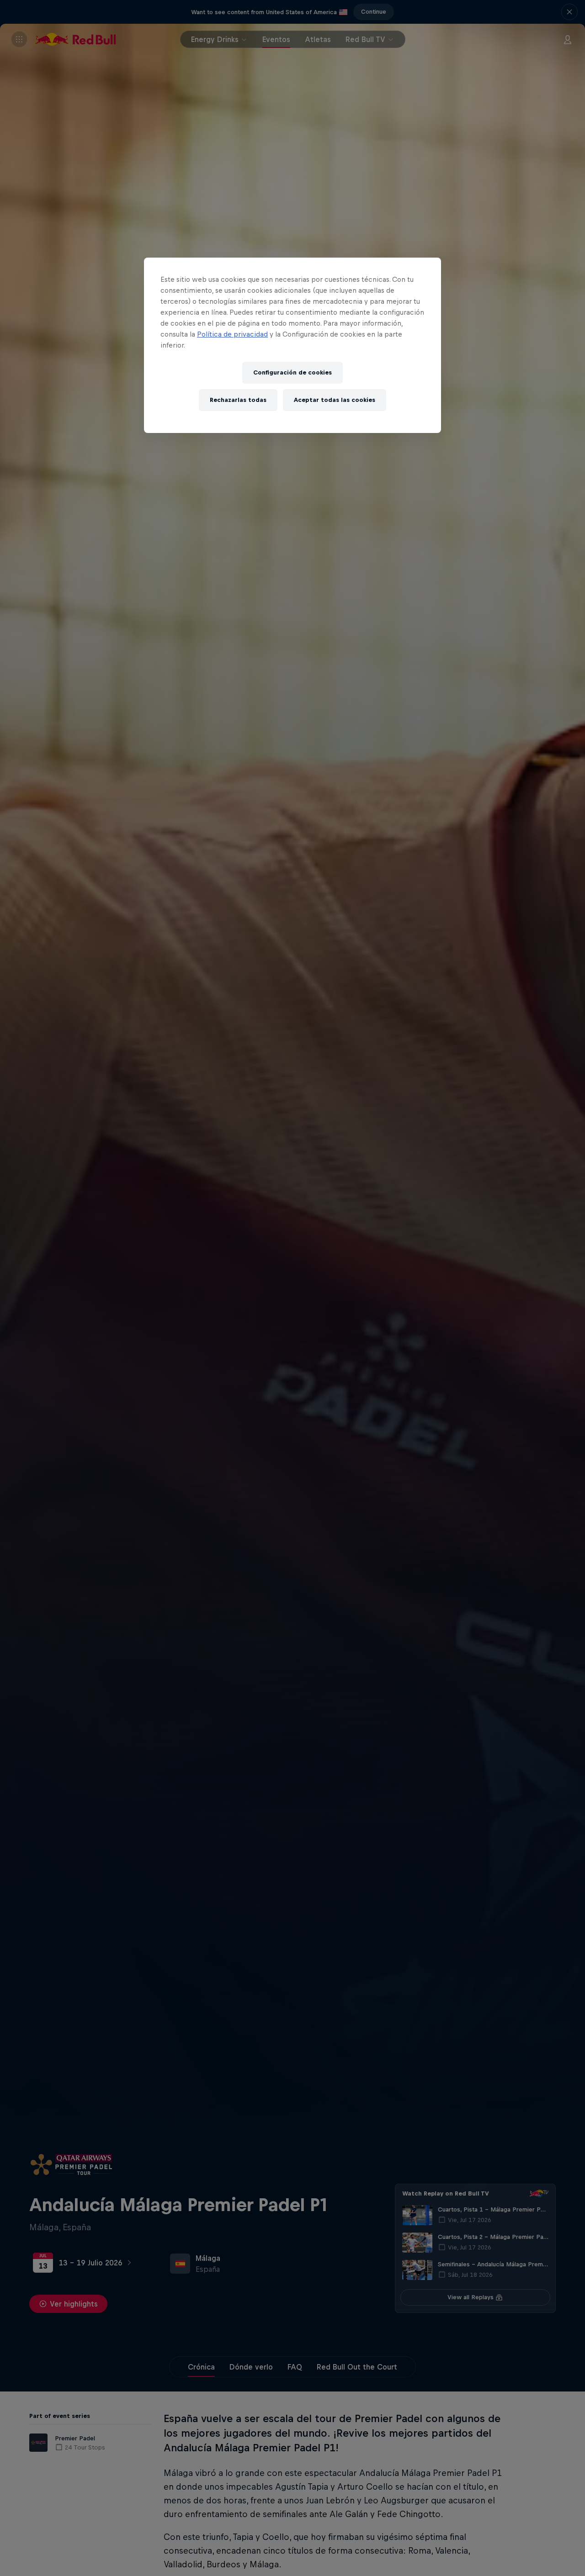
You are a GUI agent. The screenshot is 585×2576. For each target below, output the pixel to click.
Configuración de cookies (292, 372)
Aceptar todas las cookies (335, 400)
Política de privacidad (232, 334)
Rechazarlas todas (238, 400)
